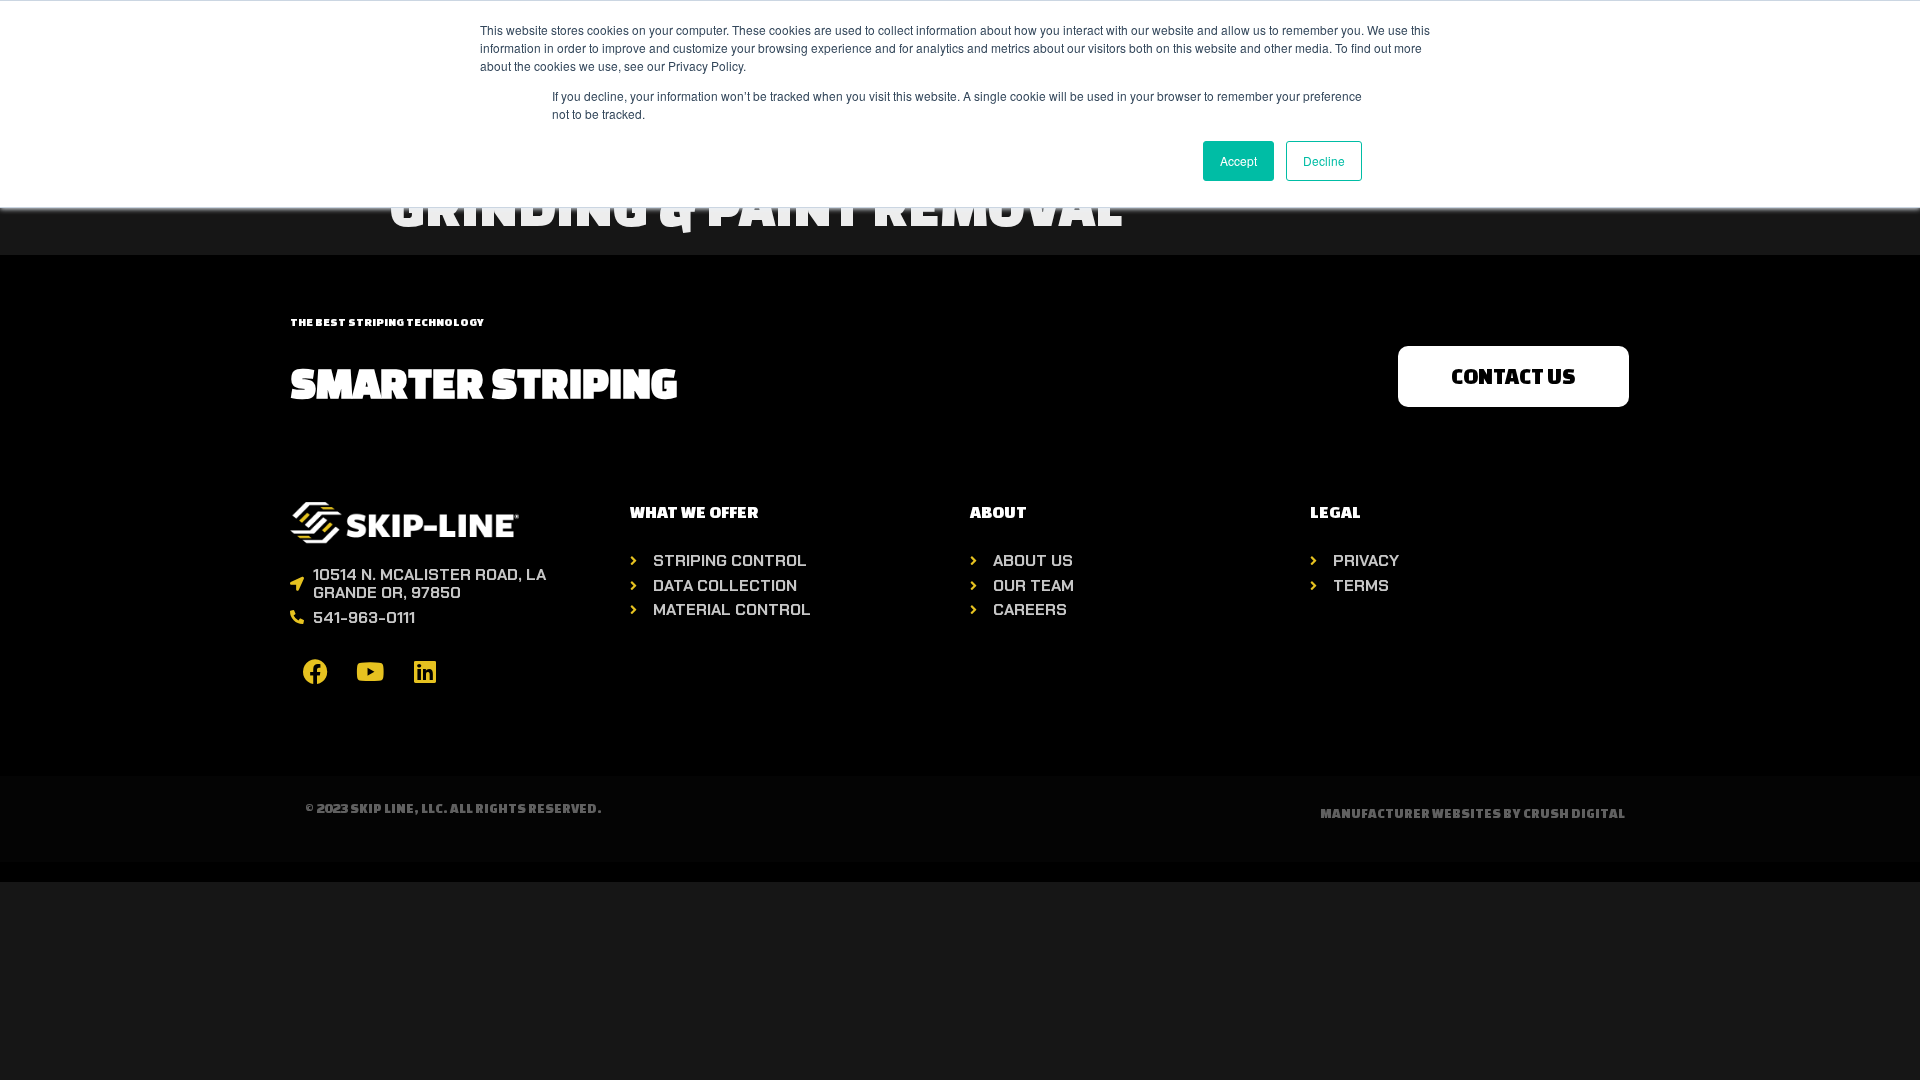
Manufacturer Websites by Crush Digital (1472, 813)
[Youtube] (370, 671)
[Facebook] (315, 671)
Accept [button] (1238, 160)
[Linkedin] (425, 671)
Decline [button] (1324, 160)
